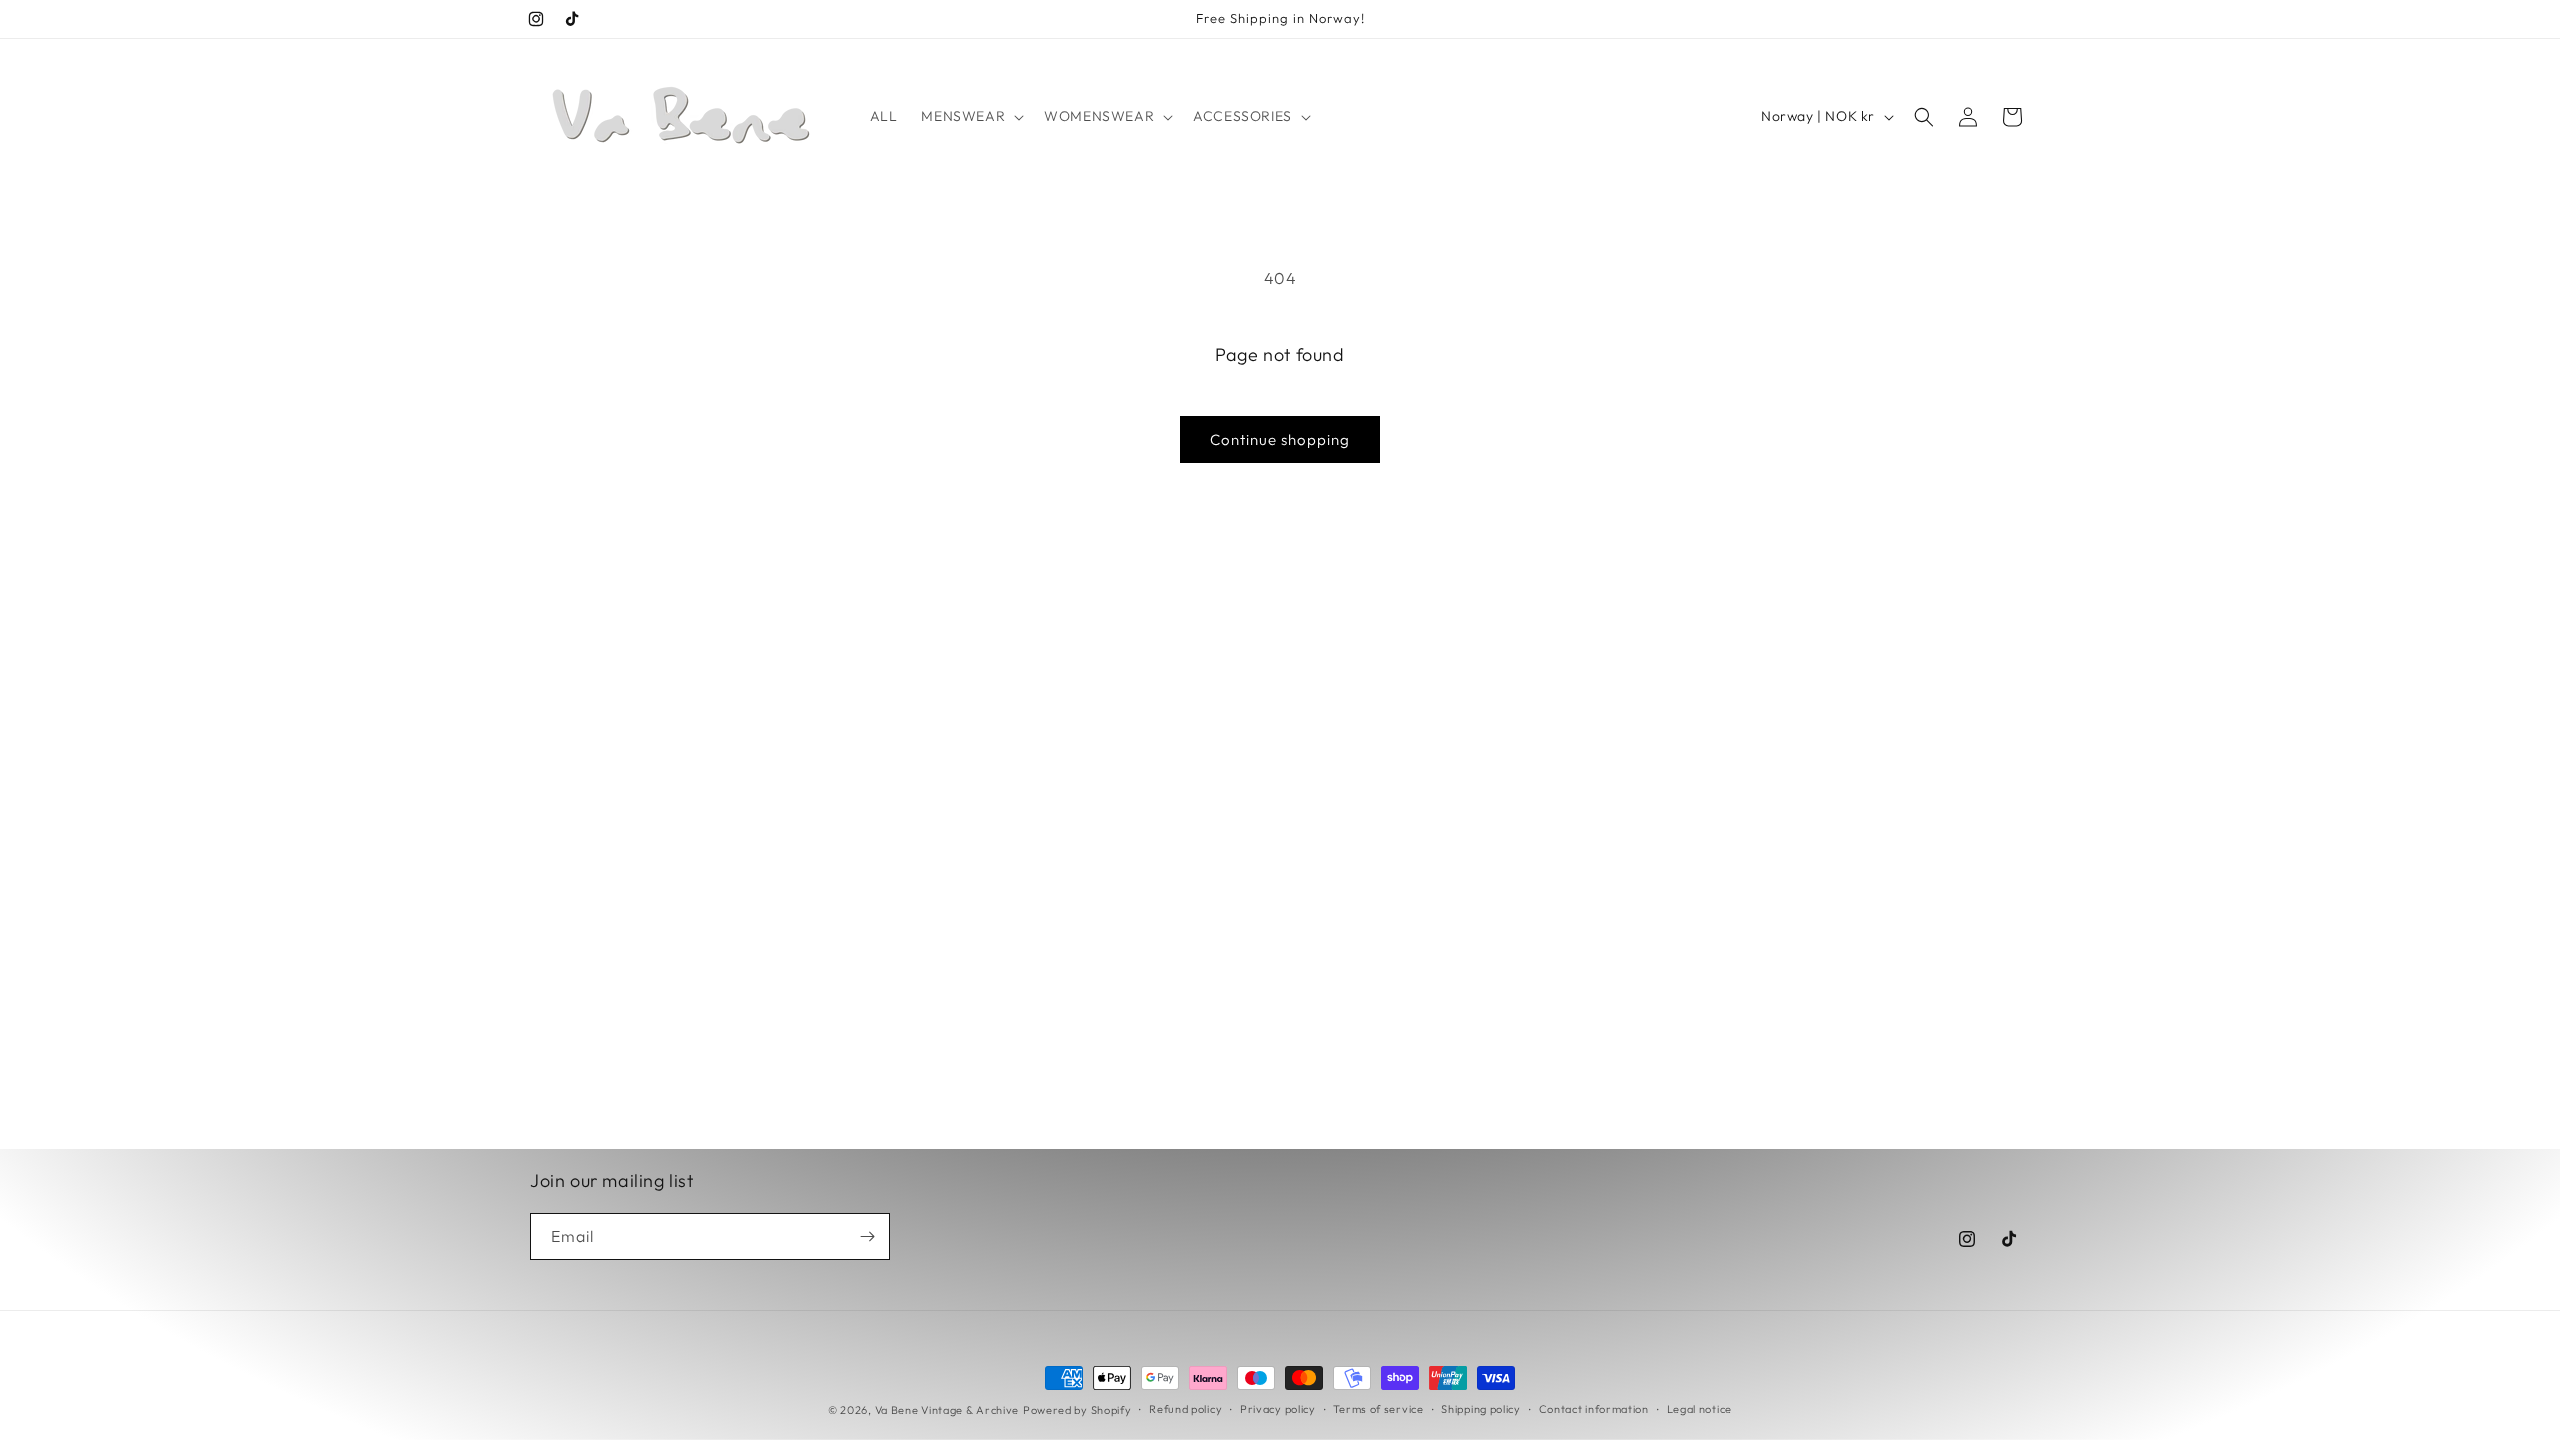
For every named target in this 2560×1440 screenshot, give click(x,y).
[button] (970, 116)
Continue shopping (1280, 439)
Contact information (1594, 1409)
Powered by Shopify (1077, 1410)
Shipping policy (1481, 1409)
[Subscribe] (867, 1236)
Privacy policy (1278, 1409)
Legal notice (1699, 1409)
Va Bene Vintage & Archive (947, 1410)
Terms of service (1378, 1409)
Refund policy (1185, 1409)
